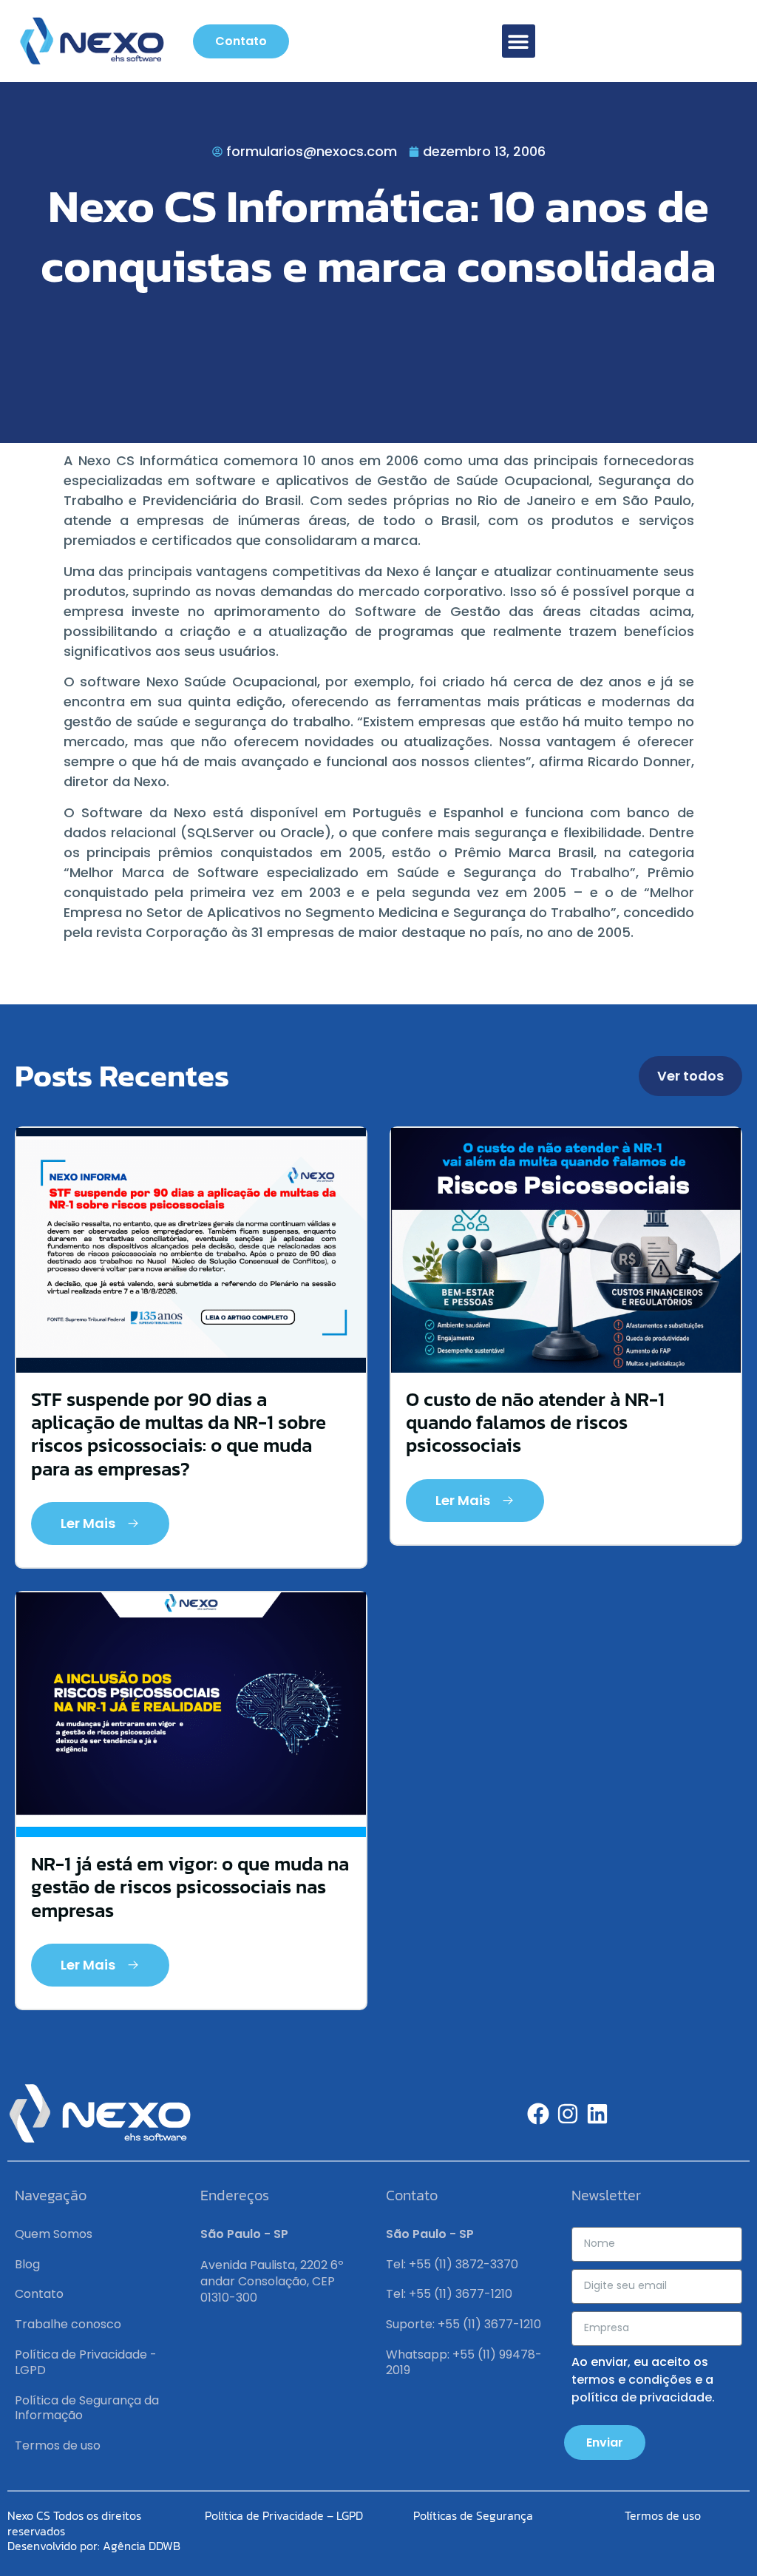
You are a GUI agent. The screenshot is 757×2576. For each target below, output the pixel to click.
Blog (27, 2264)
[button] (519, 41)
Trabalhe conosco (68, 2324)
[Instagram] (568, 2114)
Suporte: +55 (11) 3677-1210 (464, 2324)
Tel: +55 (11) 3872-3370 (452, 2264)
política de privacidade (642, 2397)
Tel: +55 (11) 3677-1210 (449, 2294)
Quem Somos (54, 2234)
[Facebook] (538, 2114)
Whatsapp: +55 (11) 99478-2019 (464, 2362)
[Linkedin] (597, 2114)
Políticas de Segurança (473, 2515)
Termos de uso (58, 2445)
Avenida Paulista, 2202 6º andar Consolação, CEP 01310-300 (272, 2282)
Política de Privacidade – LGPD (284, 2515)
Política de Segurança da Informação (87, 2408)
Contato (39, 2294)
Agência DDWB (142, 2546)
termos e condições (632, 2380)
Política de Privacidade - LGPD (86, 2362)
